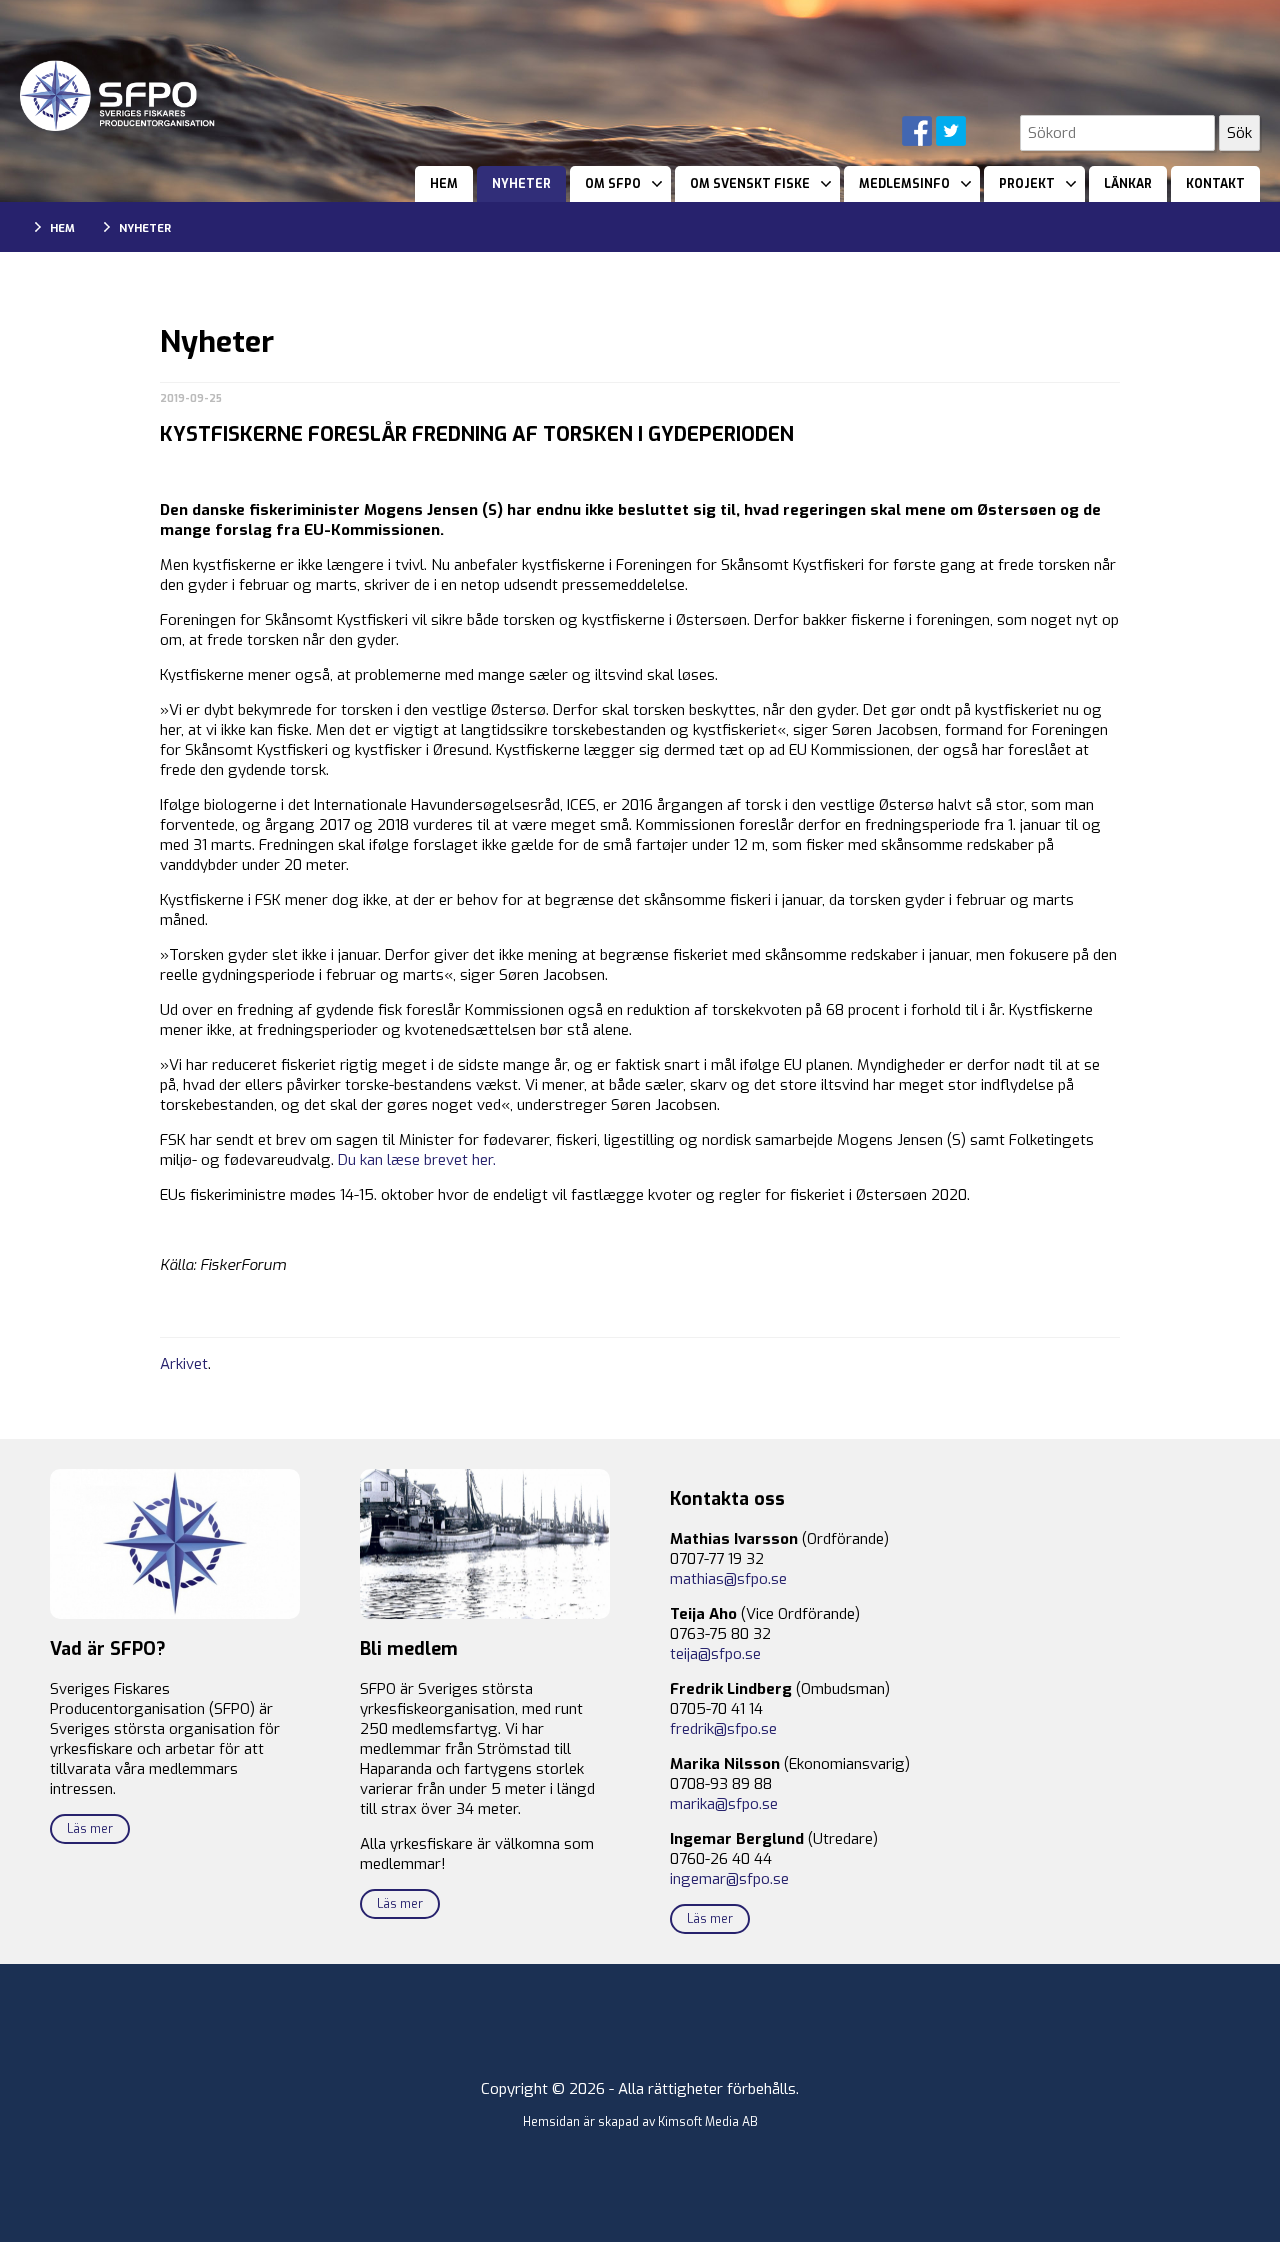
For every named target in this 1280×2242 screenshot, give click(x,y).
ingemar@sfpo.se (729, 1879)
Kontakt (1215, 184)
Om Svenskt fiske (750, 184)
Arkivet (184, 1364)
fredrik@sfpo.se (723, 1729)
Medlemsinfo (904, 184)
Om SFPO (613, 184)
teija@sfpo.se (715, 1654)
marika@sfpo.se (724, 1804)
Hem (444, 184)
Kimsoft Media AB (708, 2122)
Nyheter (521, 184)
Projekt (1027, 184)
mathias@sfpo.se (728, 1579)
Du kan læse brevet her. (417, 1160)
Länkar (1128, 184)
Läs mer (90, 1829)
